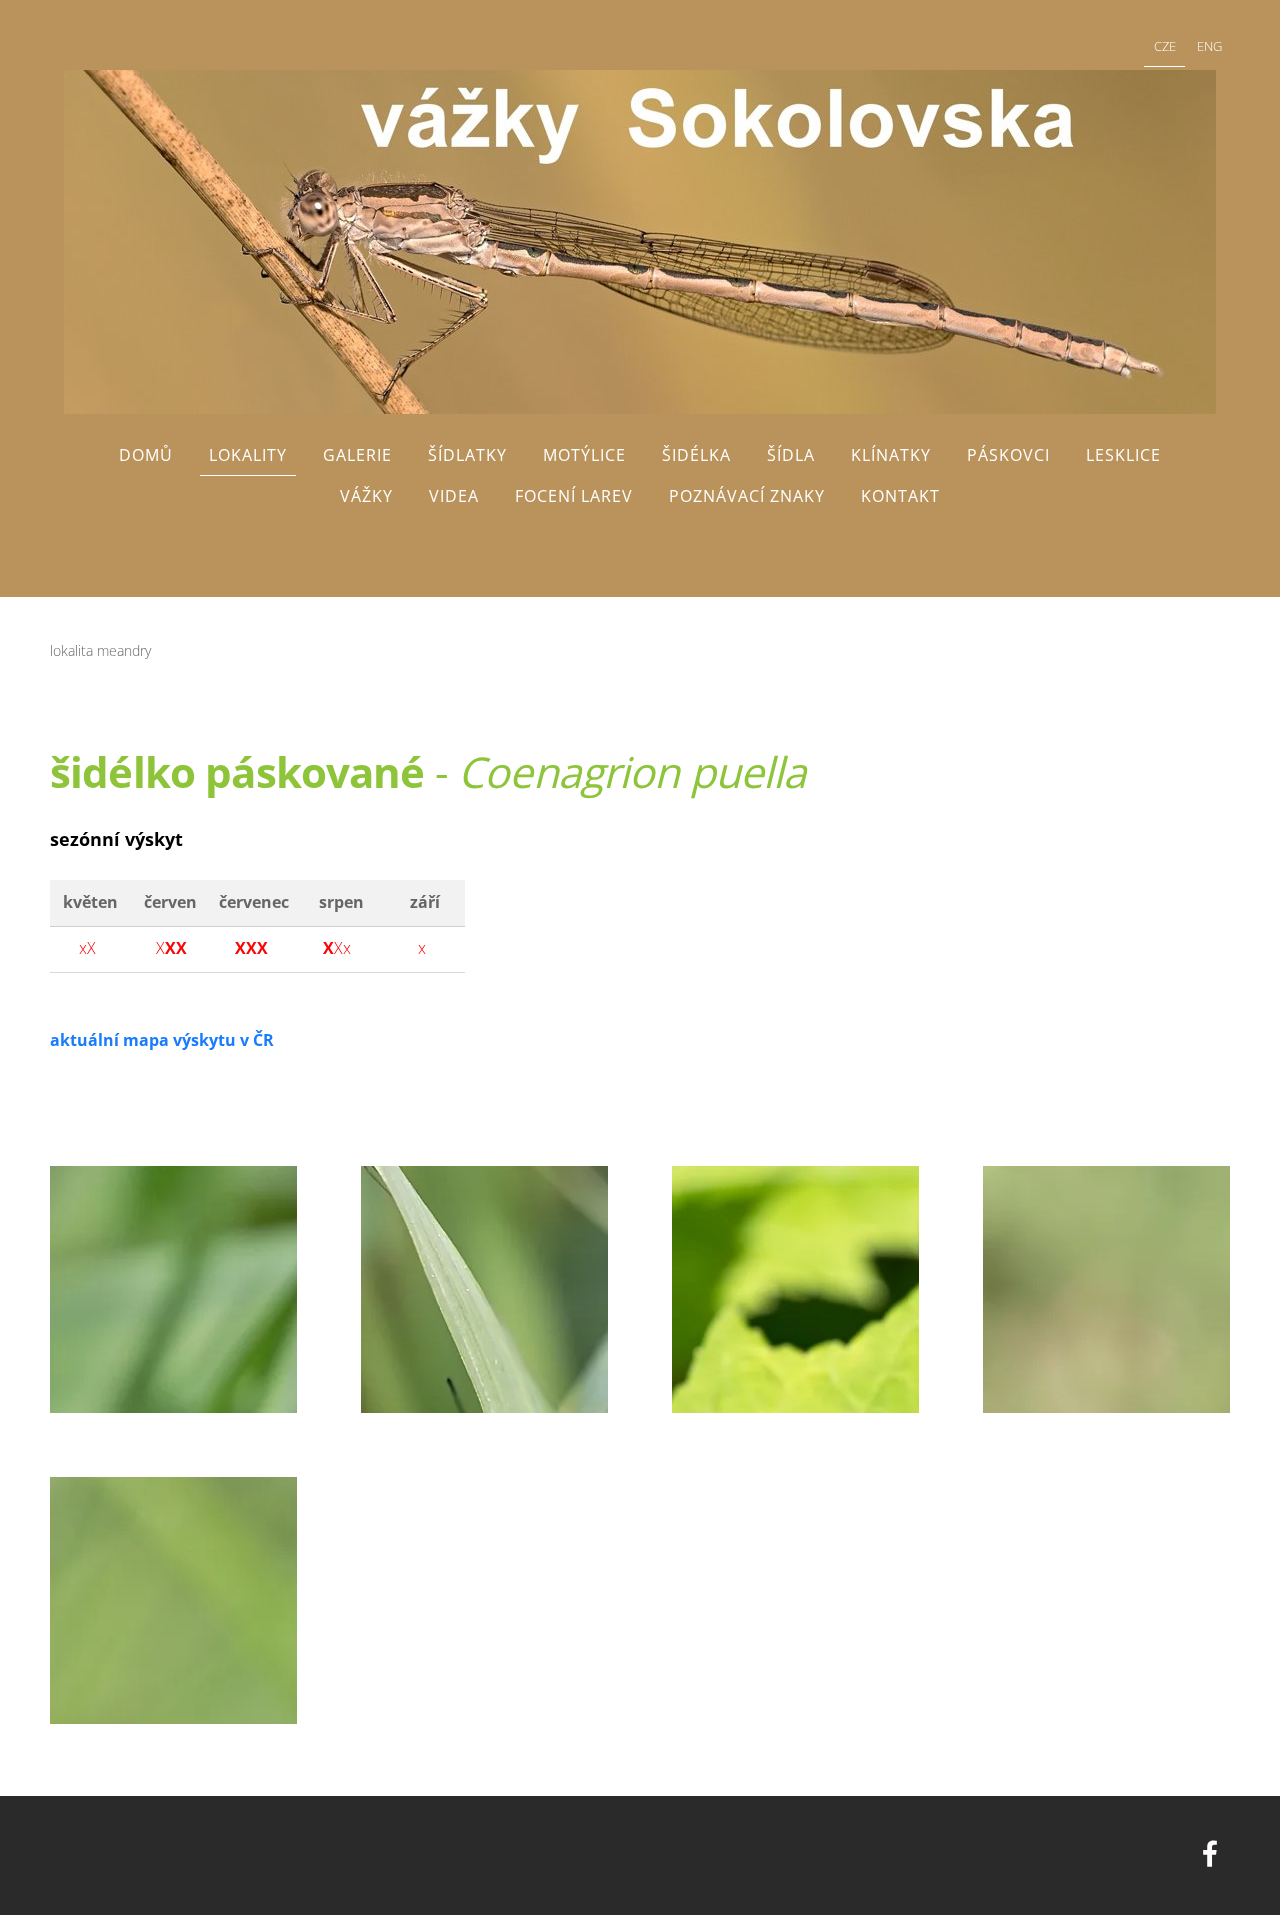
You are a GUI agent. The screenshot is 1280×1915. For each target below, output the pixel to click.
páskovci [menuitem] (1008, 455)
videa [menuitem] (454, 496)
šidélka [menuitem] (696, 455)
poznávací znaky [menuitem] (747, 496)
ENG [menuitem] (1209, 46)
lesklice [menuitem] (1123, 455)
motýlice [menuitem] (584, 455)
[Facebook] (1210, 1853)
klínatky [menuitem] (891, 455)
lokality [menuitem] (248, 455)
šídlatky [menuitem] (467, 455)
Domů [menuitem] (146, 455)
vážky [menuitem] (366, 496)
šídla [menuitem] (791, 455)
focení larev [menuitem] (574, 496)
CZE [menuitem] (1165, 46)
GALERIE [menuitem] (357, 455)
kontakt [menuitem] (900, 496)
